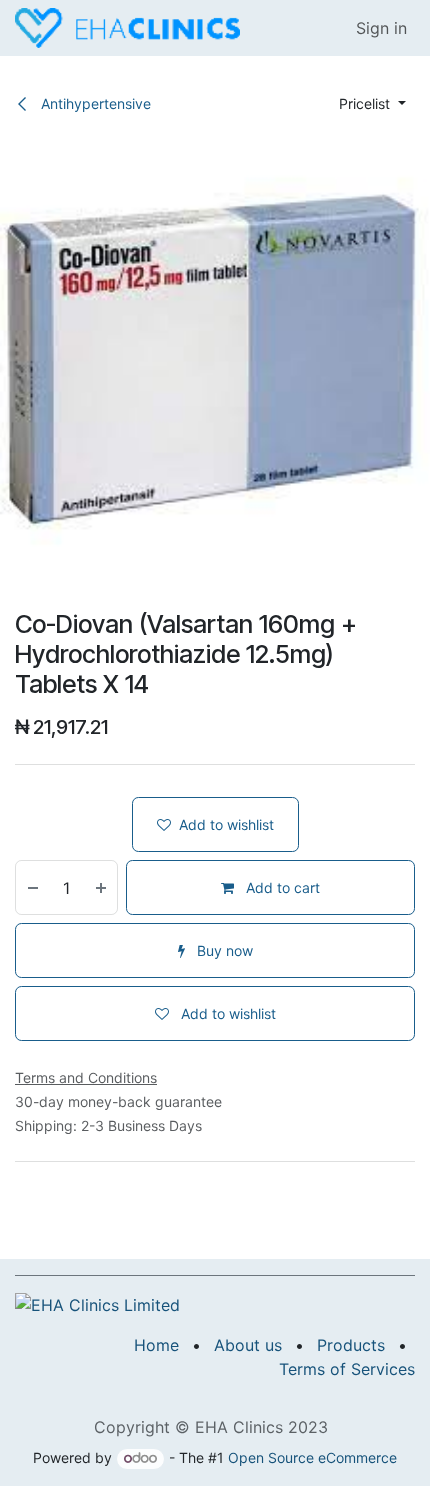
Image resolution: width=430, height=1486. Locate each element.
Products (351, 1345)
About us (248, 1345)
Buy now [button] (223, 950)
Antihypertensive (94, 103)
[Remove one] (32, 887)
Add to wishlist (226, 824)
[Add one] (102, 887)
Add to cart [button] (281, 887)
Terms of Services (347, 1369)
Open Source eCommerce (312, 1457)
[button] (372, 103)
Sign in (381, 28)
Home (156, 1345)
